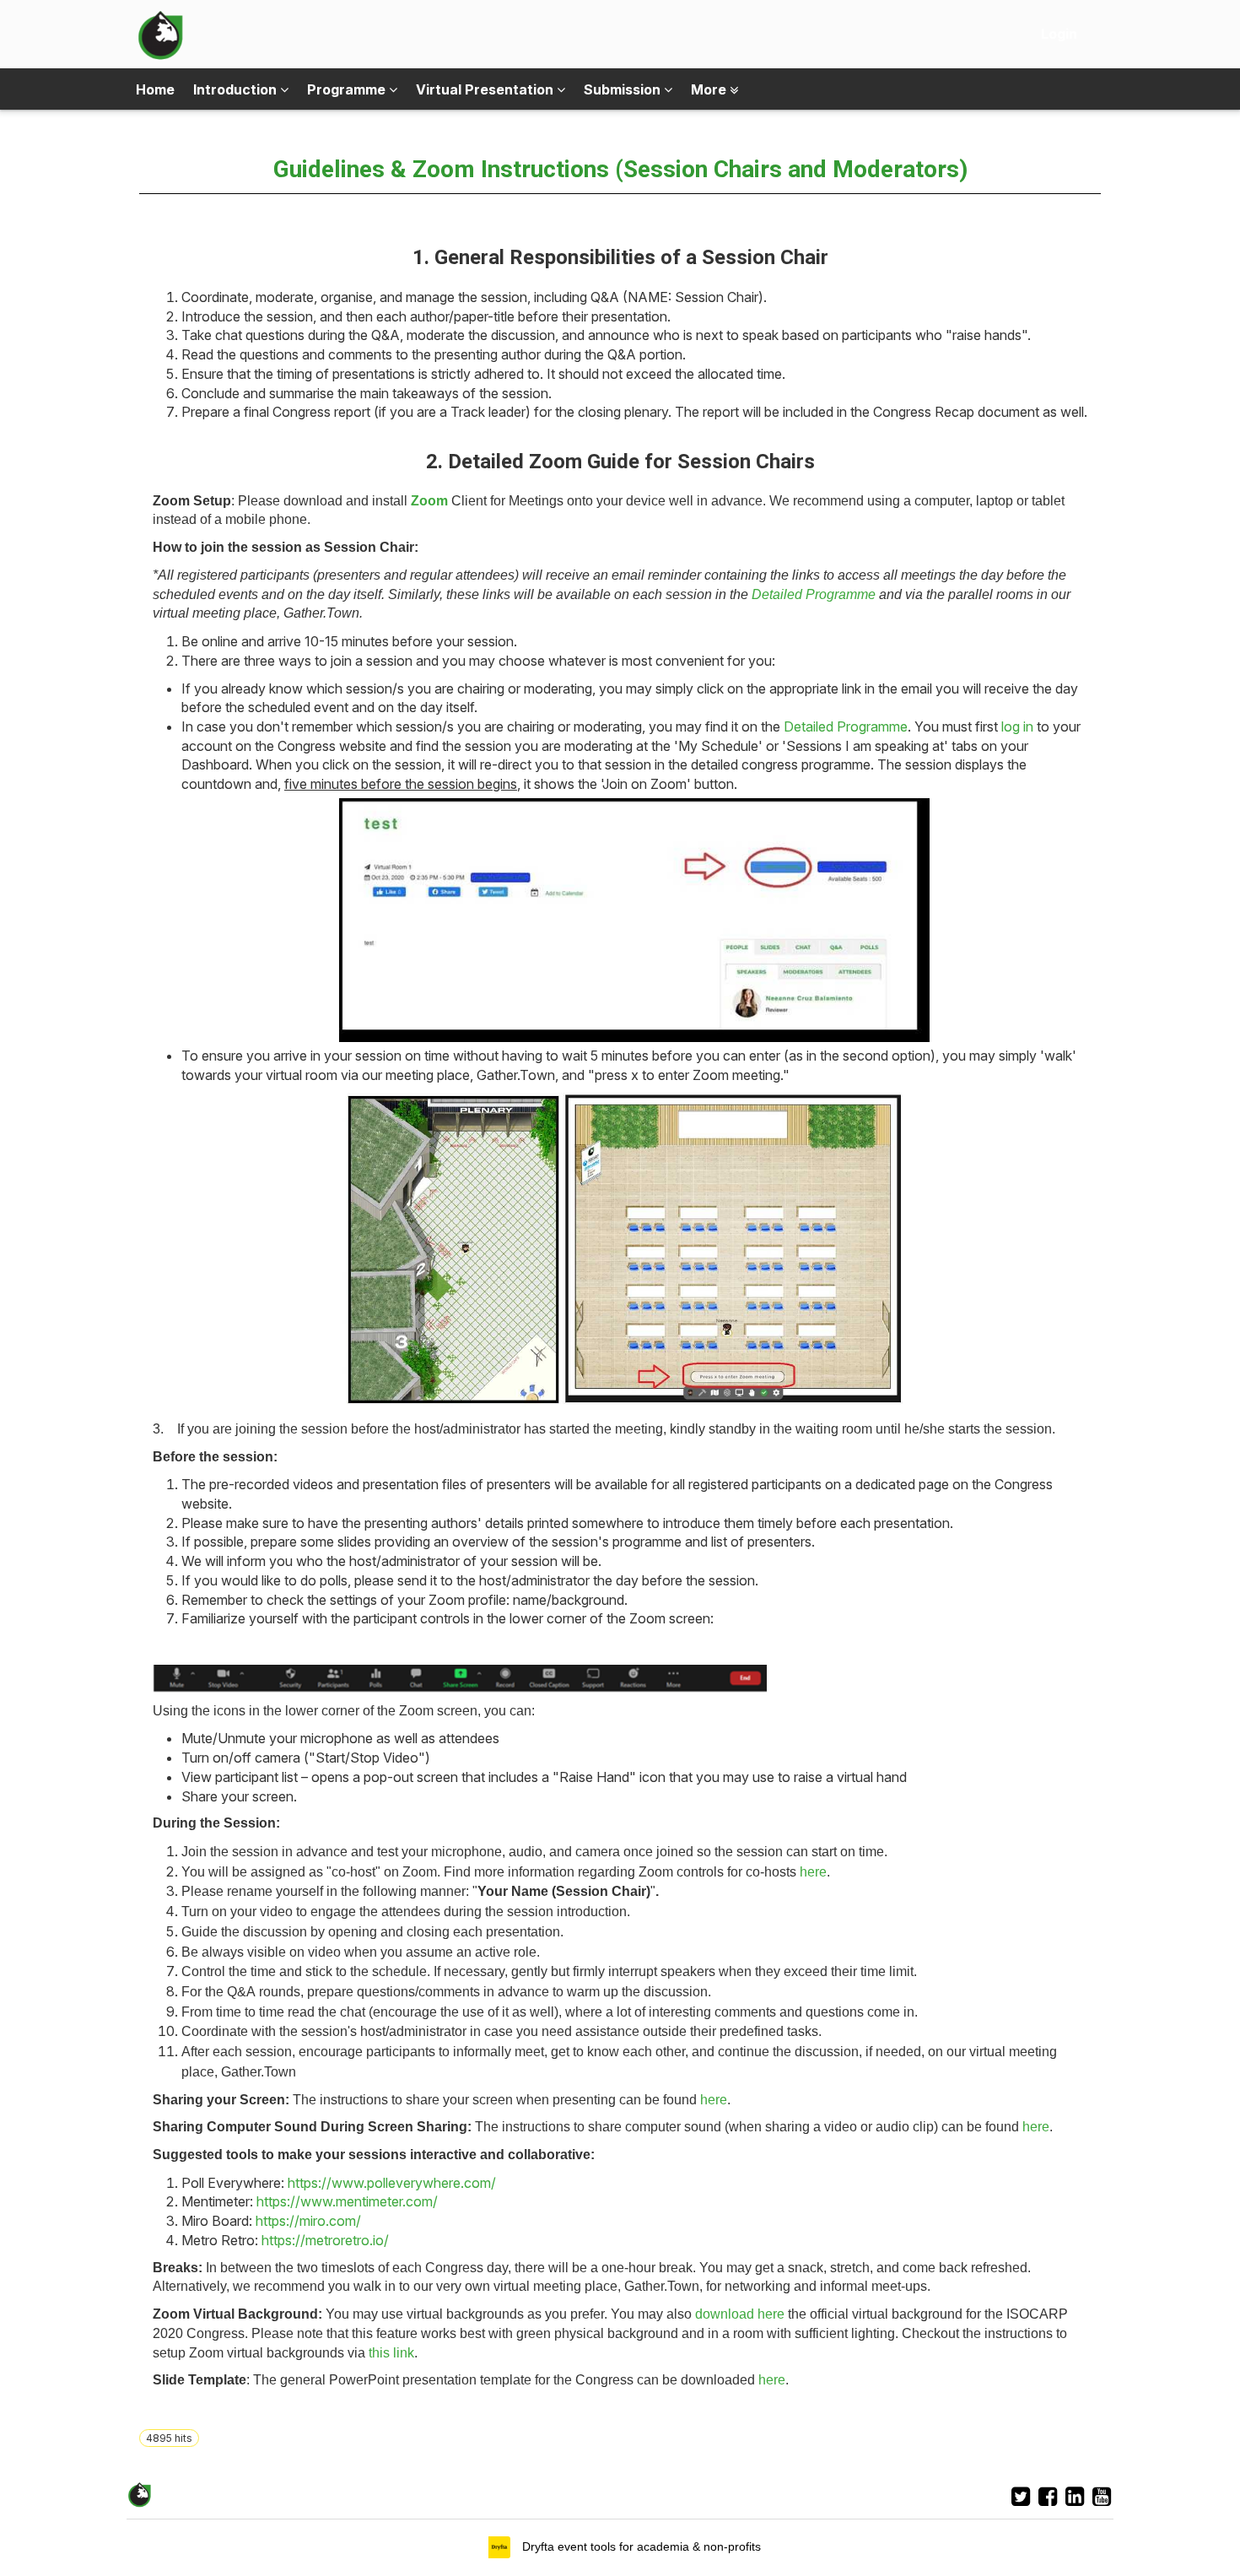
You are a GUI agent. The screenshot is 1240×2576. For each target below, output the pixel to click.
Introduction (237, 89)
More (710, 89)
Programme (348, 89)
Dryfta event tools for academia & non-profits (640, 2546)
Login (1059, 34)
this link (391, 2353)
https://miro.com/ (308, 2221)
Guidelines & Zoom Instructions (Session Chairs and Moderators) (620, 169)
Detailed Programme (846, 726)
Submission (624, 89)
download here (740, 2314)
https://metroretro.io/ (325, 2240)
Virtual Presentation (486, 89)
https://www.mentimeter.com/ (347, 2201)
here (813, 1872)
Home (155, 89)
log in (1017, 726)
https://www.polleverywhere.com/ (392, 2183)
